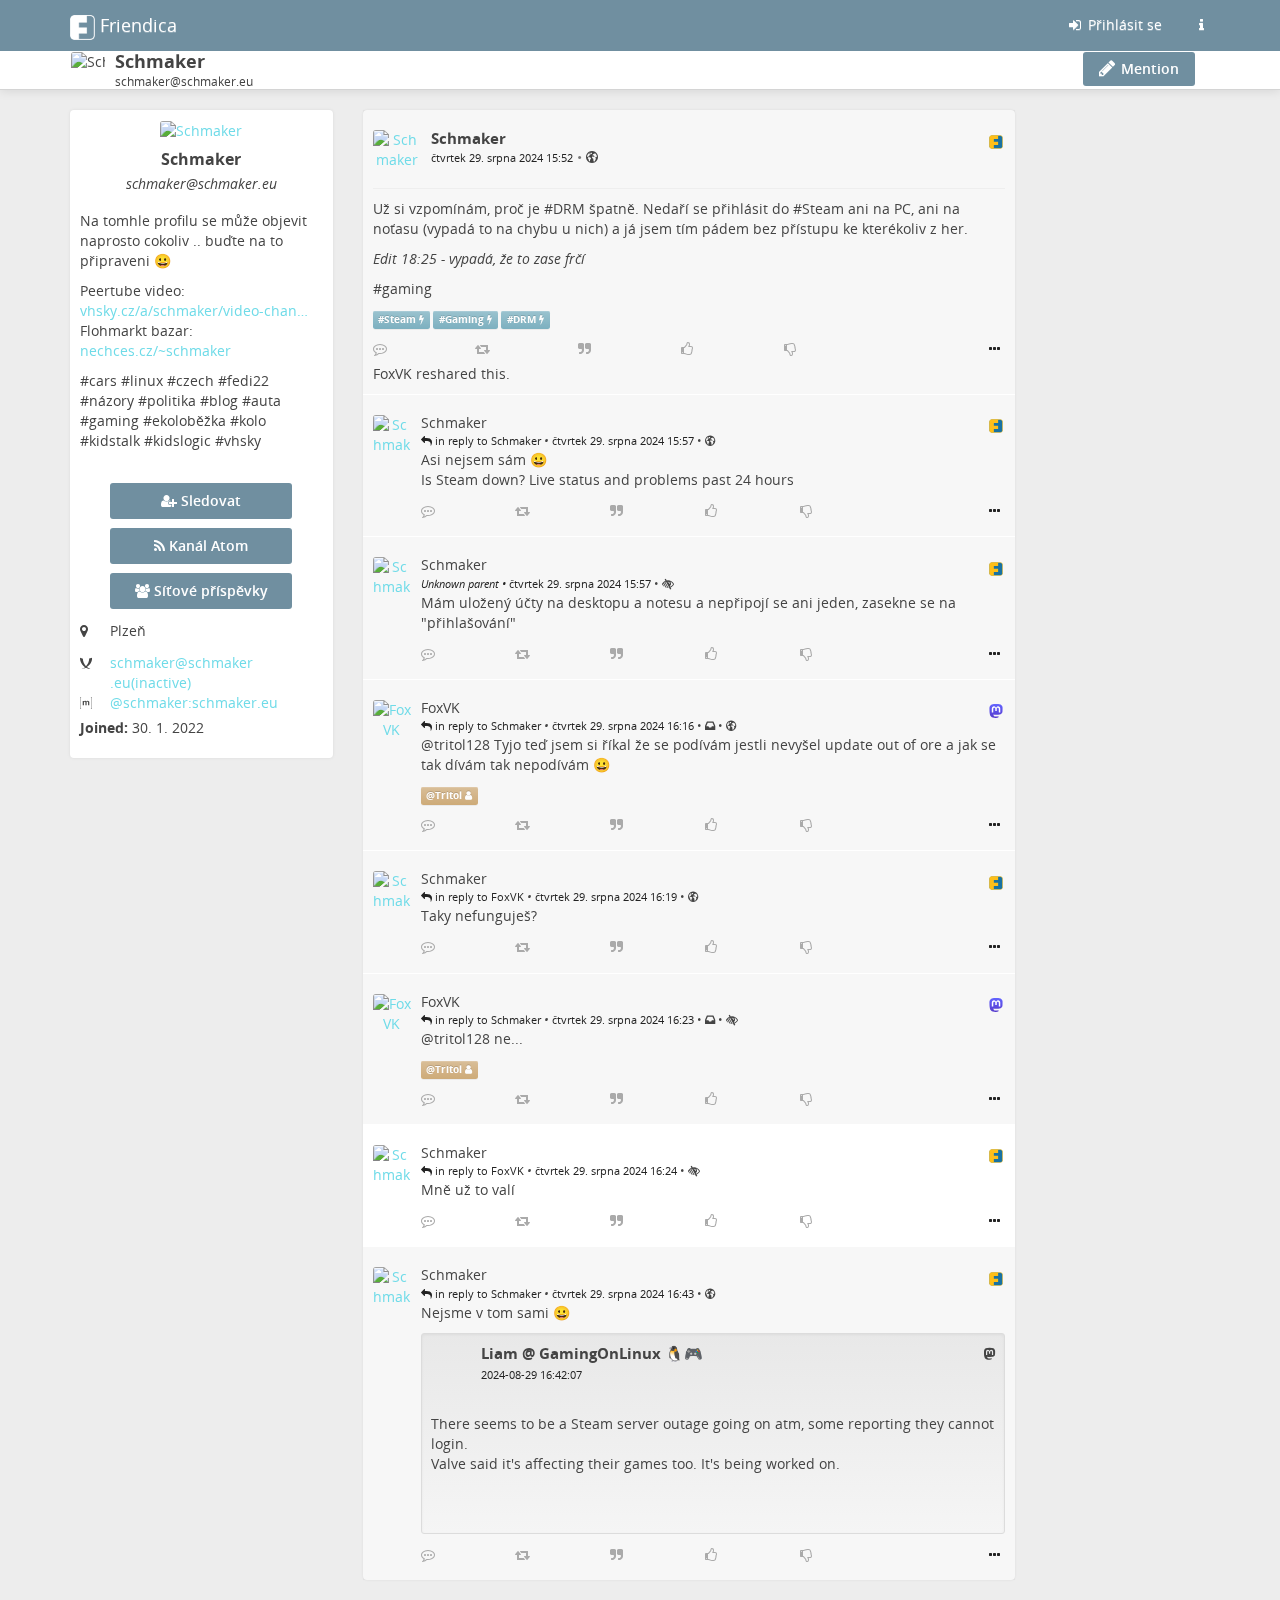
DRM (569, 208)
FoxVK (392, 373)
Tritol (448, 795)
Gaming (464, 319)
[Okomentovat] (380, 349)
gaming (407, 288)
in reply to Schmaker (486, 440)
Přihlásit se (1123, 24)
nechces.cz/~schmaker (155, 350)
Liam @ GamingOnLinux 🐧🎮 (592, 1353)
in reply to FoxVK (478, 896)
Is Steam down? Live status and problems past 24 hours (607, 479)
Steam (823, 208)
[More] (994, 349)
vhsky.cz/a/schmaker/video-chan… (194, 310)
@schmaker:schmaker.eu (194, 702)
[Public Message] (592, 156)
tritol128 (462, 744)
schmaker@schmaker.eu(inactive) (181, 672)
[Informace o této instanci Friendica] (1201, 25)
